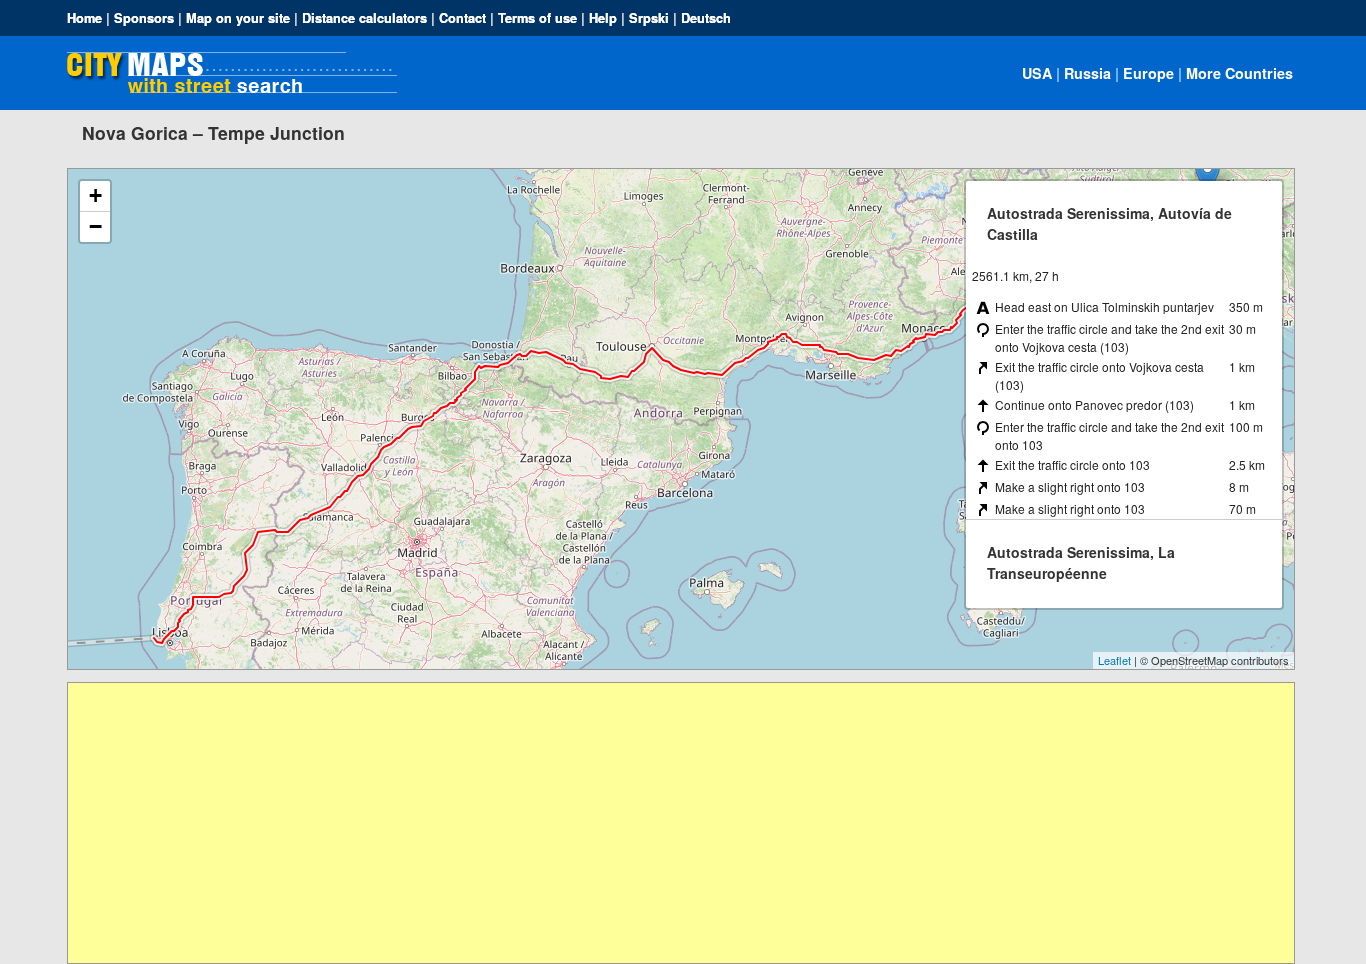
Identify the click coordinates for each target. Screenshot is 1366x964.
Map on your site (238, 18)
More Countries (1239, 73)
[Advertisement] (668, 823)
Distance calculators (364, 18)
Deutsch (706, 18)
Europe (1148, 73)
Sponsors (144, 18)
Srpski (649, 18)
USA (1037, 73)
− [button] (95, 226)
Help (603, 18)
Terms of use (537, 18)
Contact (462, 18)
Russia (1087, 73)
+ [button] (95, 195)
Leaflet (1114, 660)
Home (84, 18)
